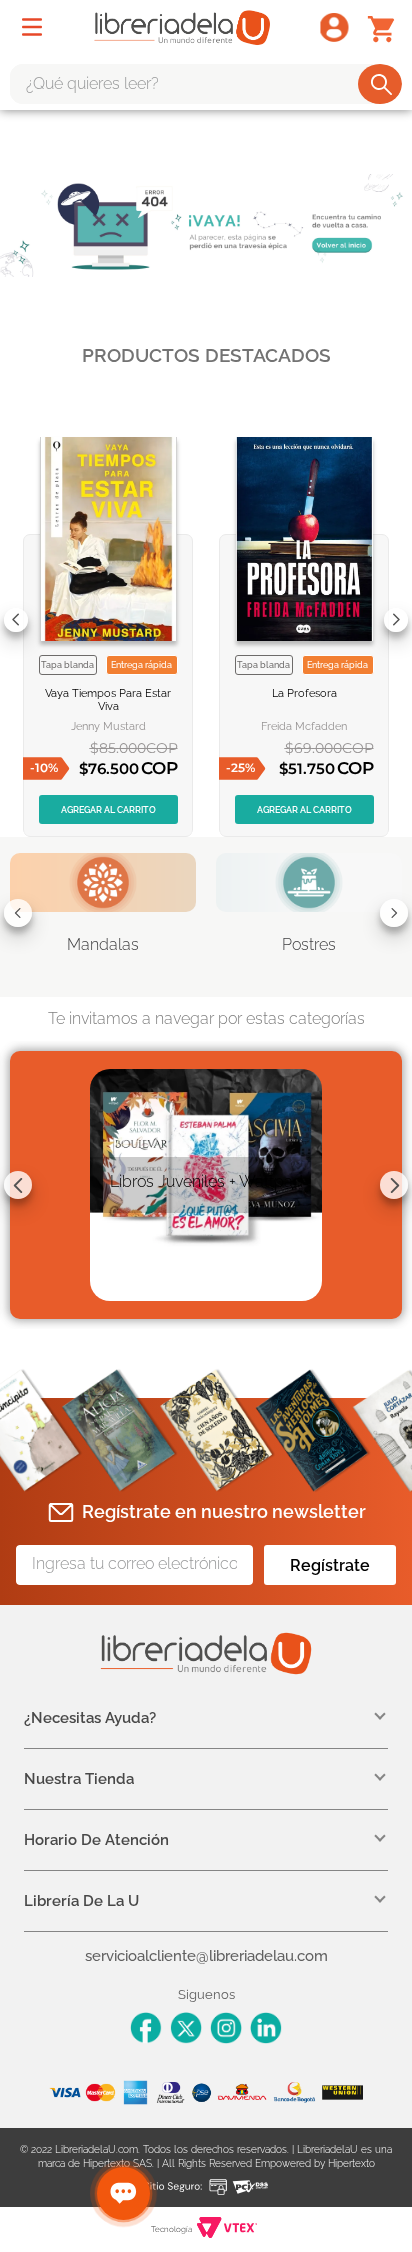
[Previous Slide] (16, 620)
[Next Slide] (396, 620)
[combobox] (206, 84)
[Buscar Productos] (381, 84)
